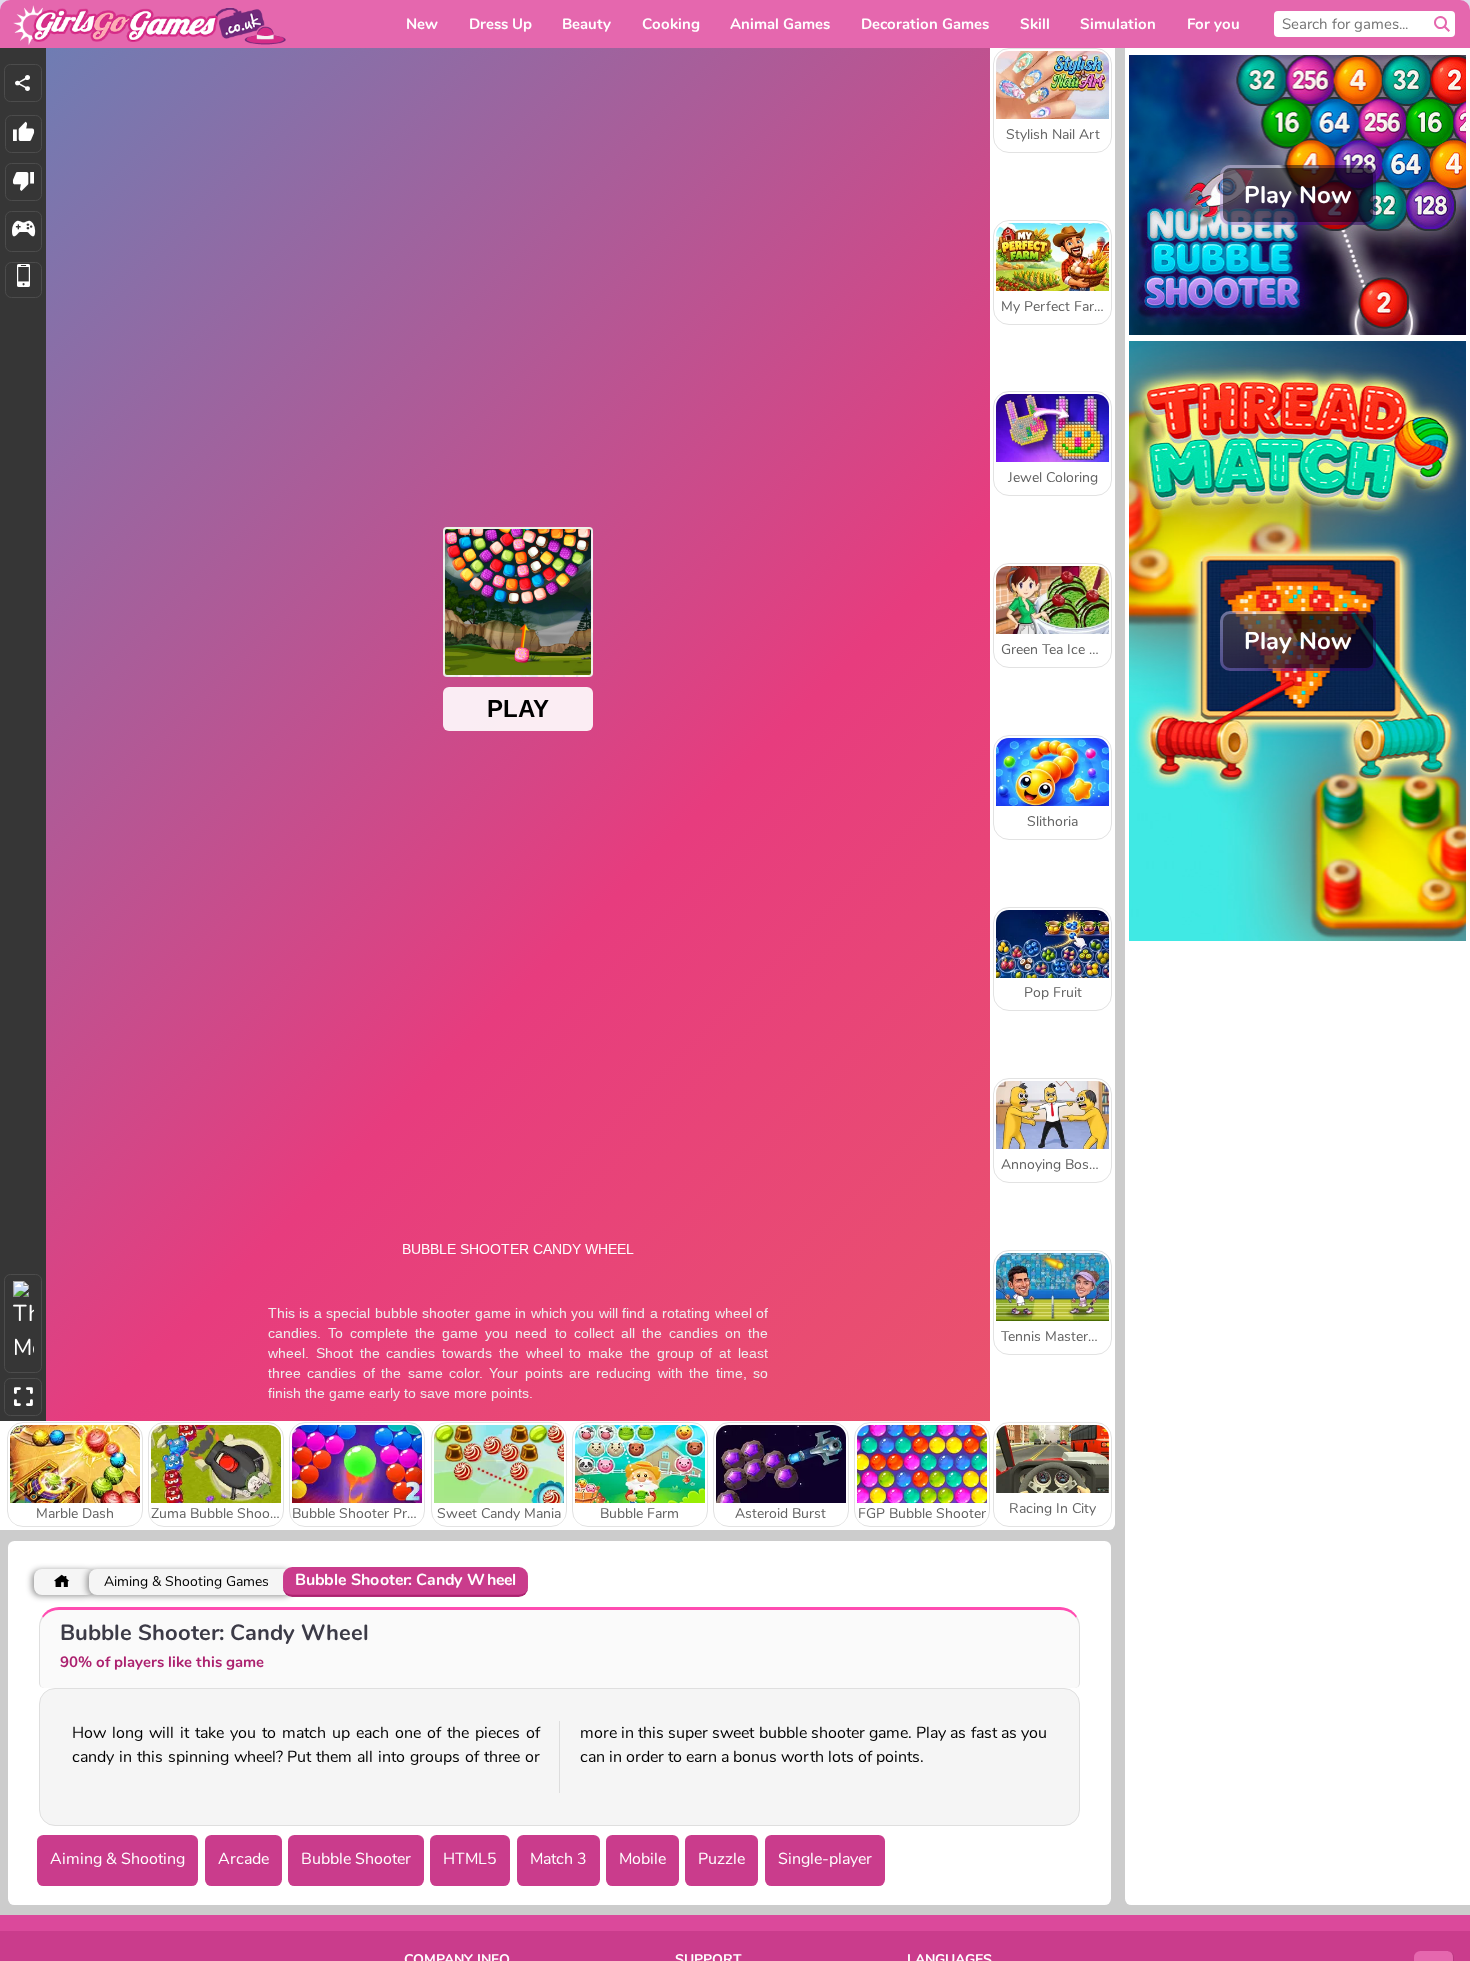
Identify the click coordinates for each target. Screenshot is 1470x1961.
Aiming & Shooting (117, 1859)
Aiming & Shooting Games (186, 1581)
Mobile (642, 1859)
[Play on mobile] (23, 280)
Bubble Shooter (356, 1859)
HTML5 (470, 1859)
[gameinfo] (23, 231)
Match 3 (558, 1859)
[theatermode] (23, 1323)
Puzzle (721, 1859)
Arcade (243, 1859)
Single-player (825, 1859)
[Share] (23, 83)
